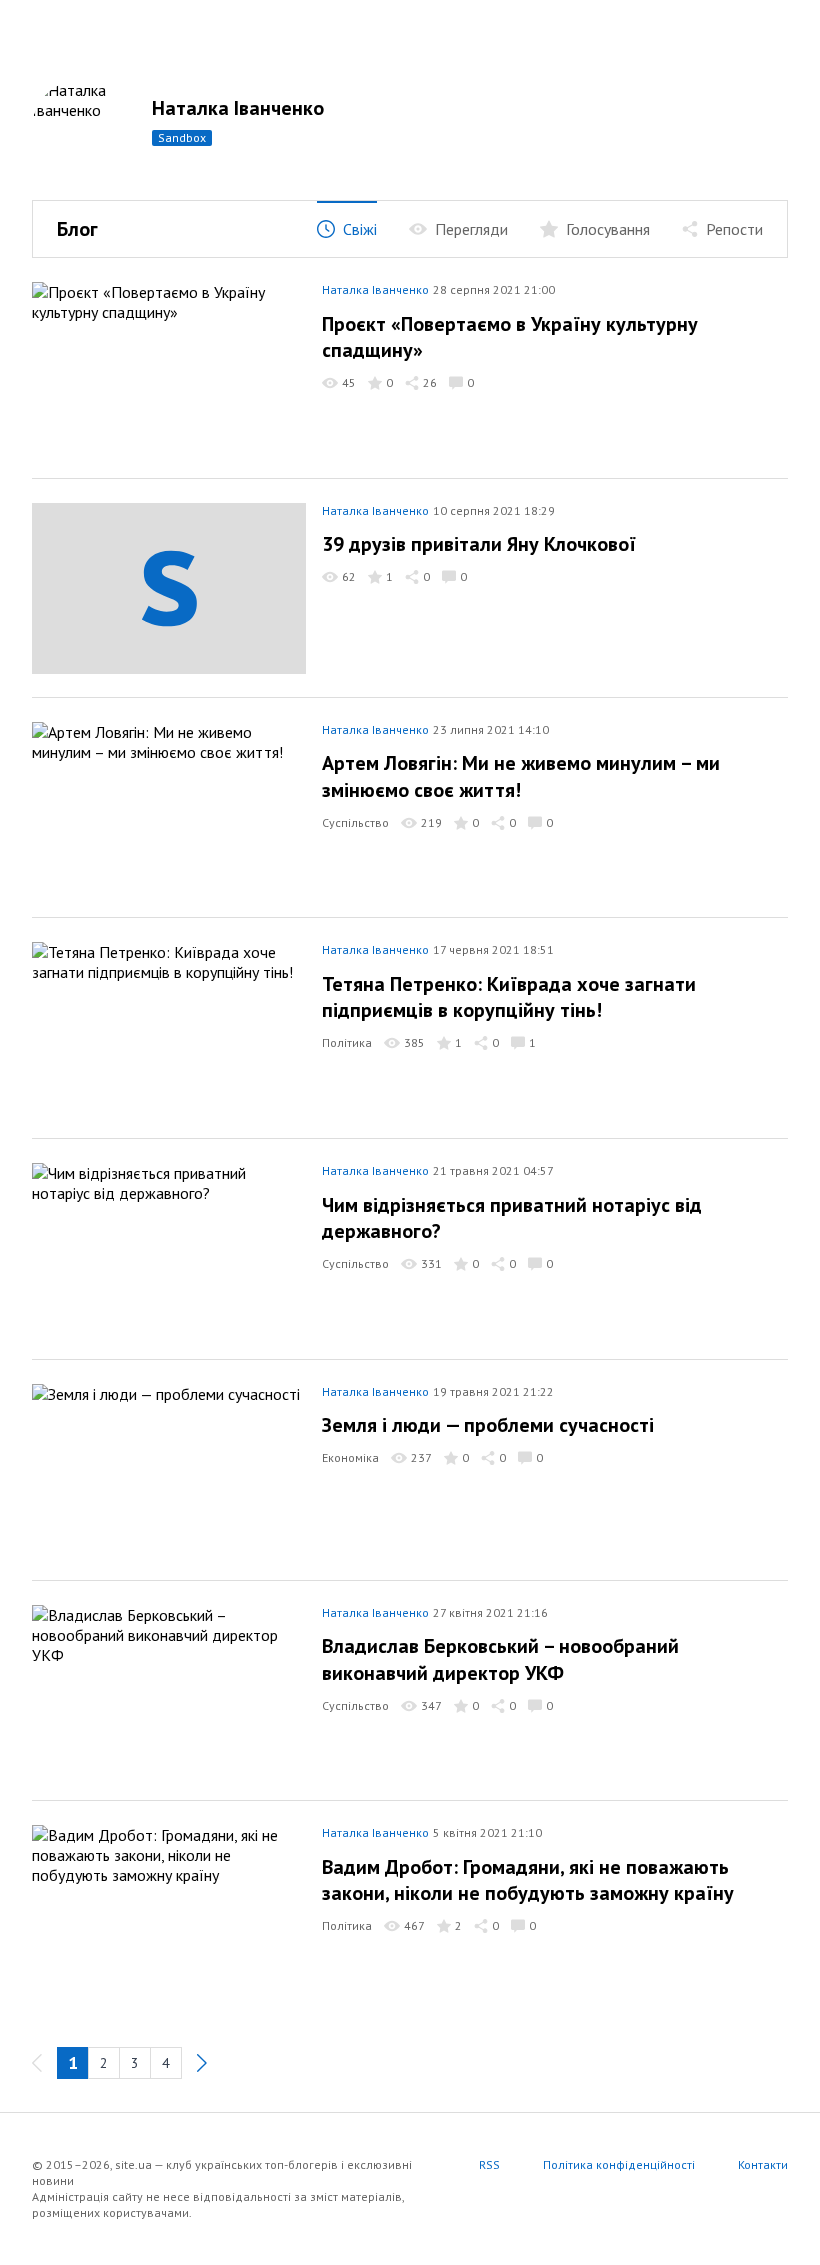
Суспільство (355, 822)
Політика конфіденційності (619, 2164)
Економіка (350, 1457)
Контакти (763, 2164)
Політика (347, 1042)
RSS (489, 2164)
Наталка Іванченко (238, 108)
